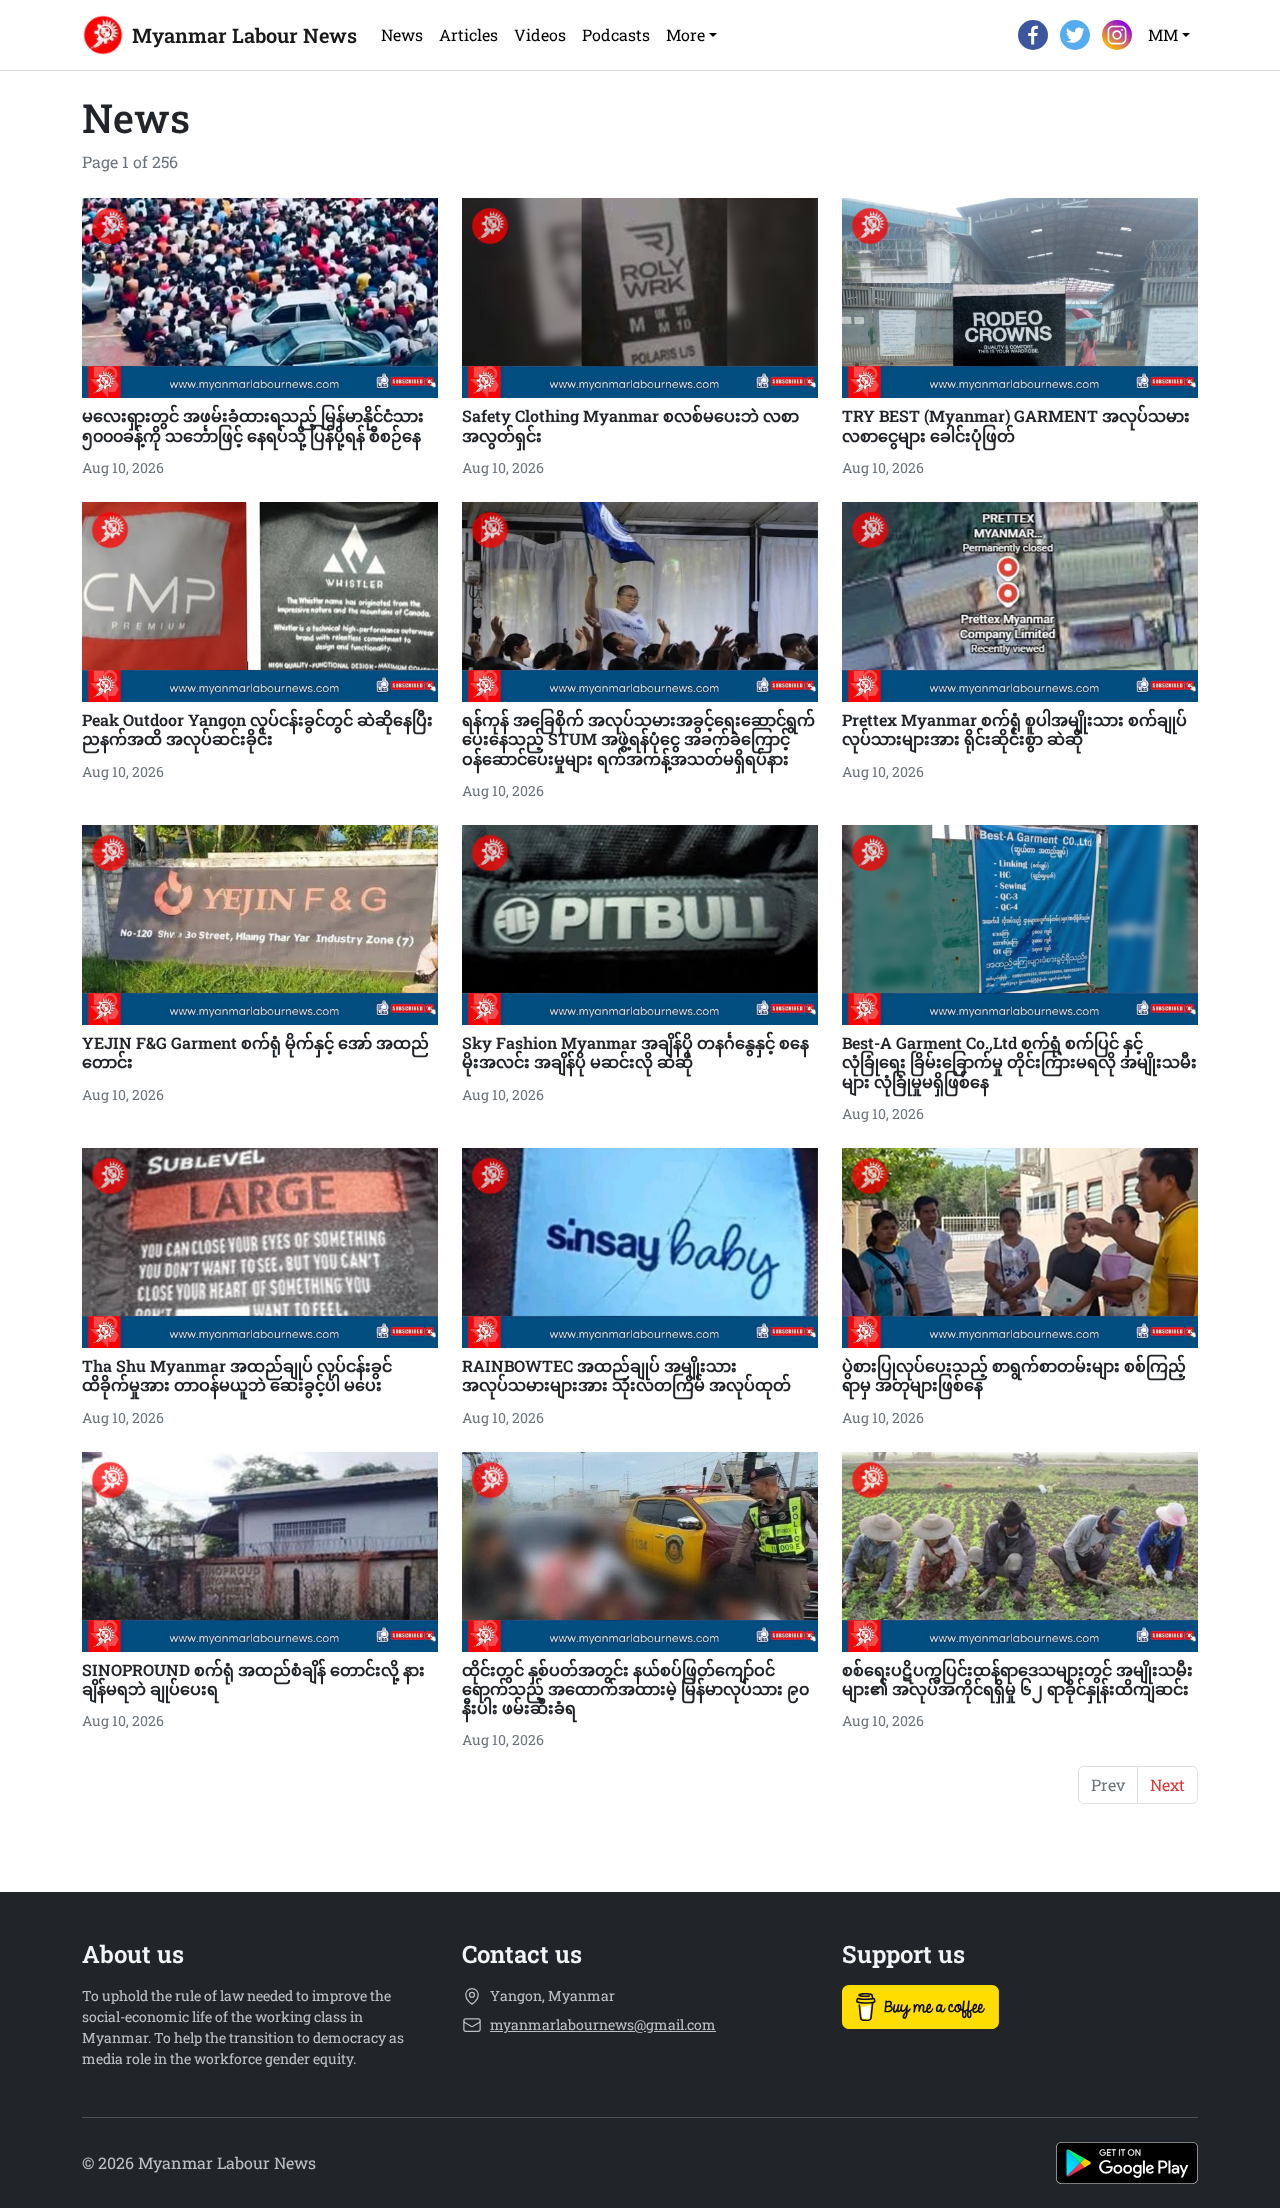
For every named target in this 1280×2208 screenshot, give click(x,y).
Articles (468, 34)
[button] (691, 35)
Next (1167, 1784)
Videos (540, 34)
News (402, 34)
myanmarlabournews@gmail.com (603, 2024)
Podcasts (616, 34)
